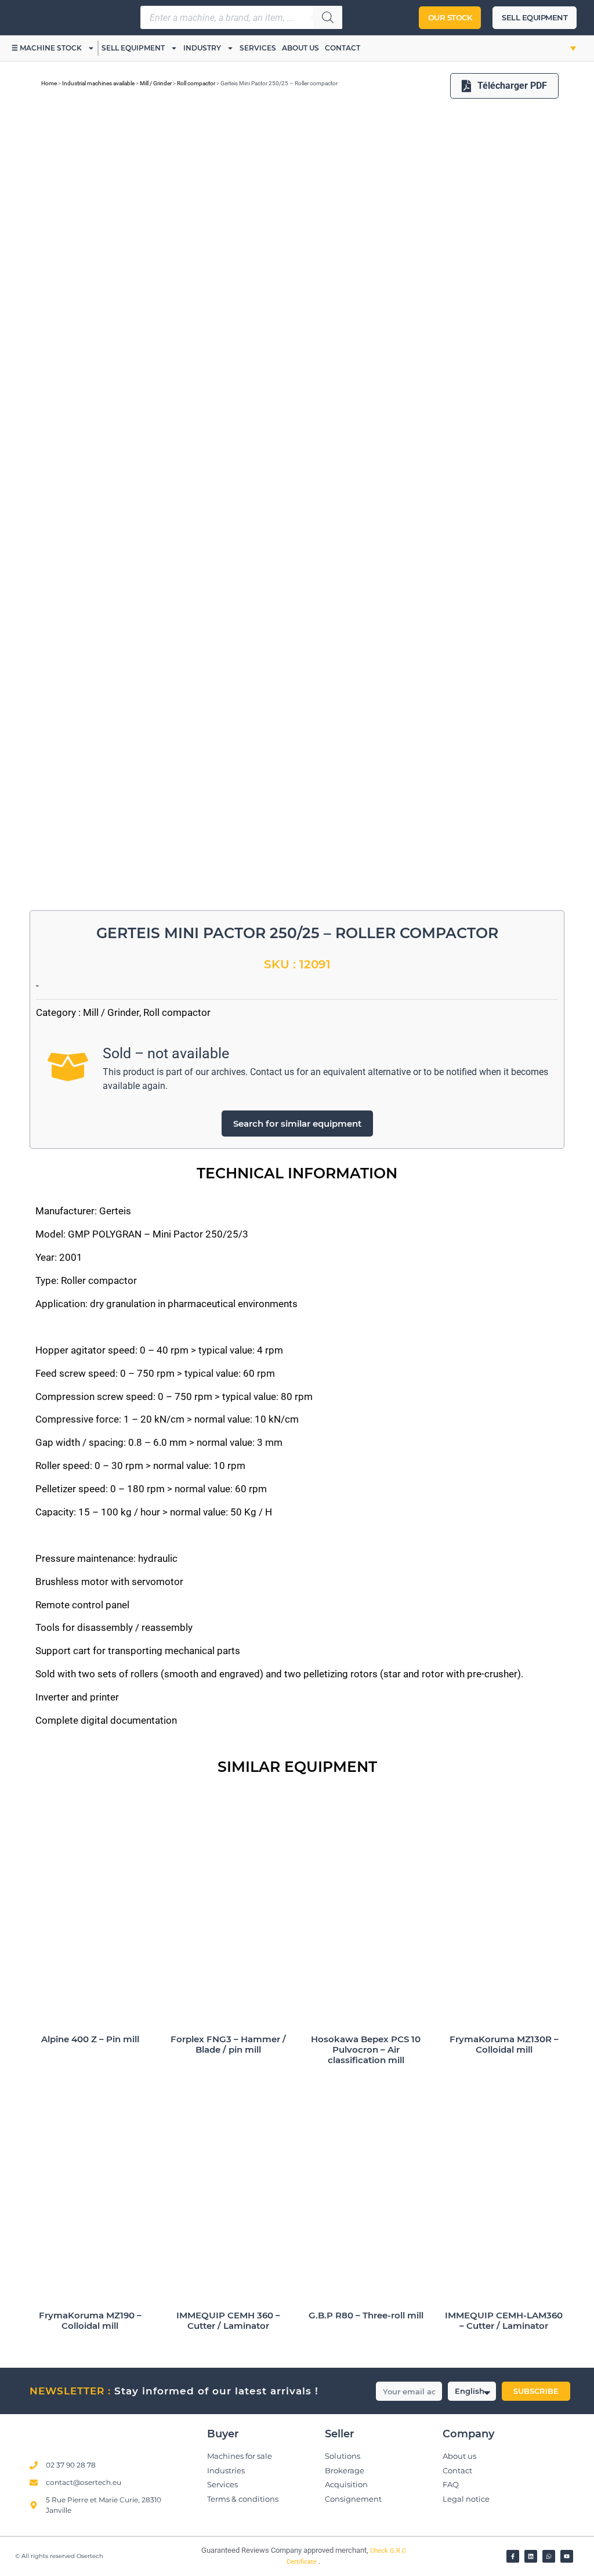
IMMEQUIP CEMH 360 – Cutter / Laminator (228, 2320)
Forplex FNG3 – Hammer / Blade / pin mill (228, 2044)
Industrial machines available (98, 83)
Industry (202, 48)
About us (300, 48)
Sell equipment (133, 48)
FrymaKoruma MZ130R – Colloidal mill (504, 2044)
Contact (343, 48)
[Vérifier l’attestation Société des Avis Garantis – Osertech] (180, 2554)
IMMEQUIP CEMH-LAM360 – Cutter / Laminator (504, 2320)
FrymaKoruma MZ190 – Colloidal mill (90, 2320)
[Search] (328, 17)
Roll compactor (196, 83)
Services (258, 48)
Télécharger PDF (512, 86)
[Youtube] (567, 2556)
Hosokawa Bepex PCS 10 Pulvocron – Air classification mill (366, 2049)
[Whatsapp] (549, 2556)
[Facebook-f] (513, 2556)
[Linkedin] (531, 2556)
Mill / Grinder (156, 83)
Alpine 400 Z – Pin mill (90, 2039)
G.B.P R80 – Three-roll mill (366, 2315)
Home (49, 83)
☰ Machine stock (47, 48)
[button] (561, 48)
